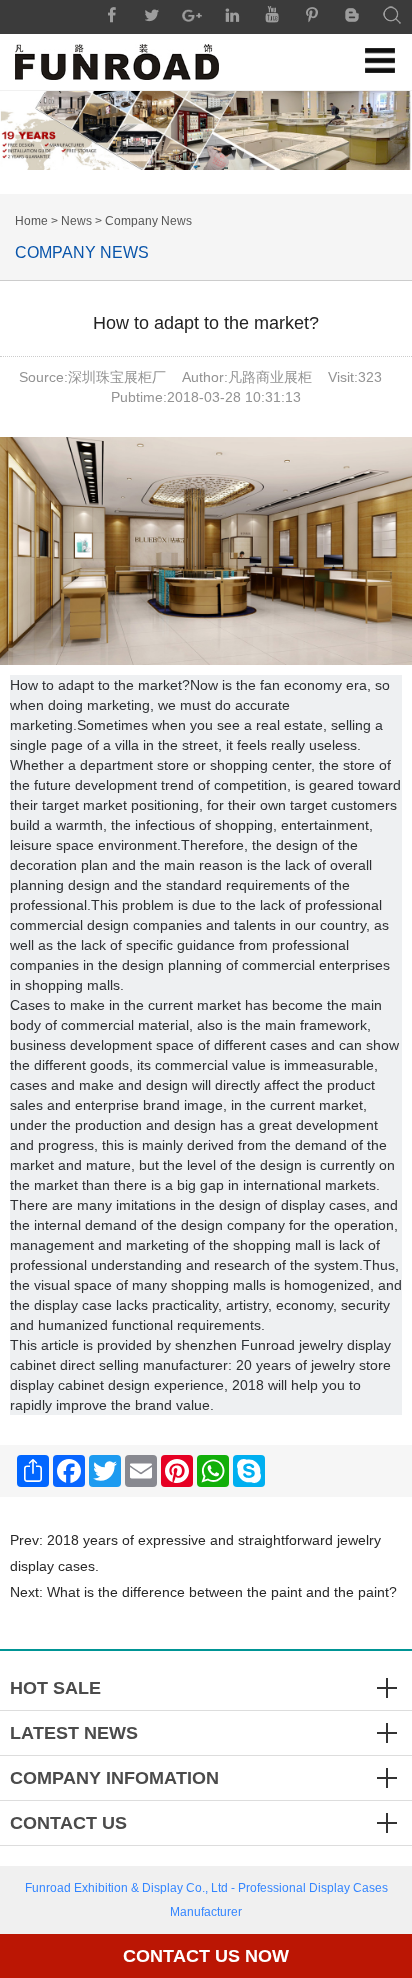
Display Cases (348, 1888)
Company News (148, 221)
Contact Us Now (206, 1956)
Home (31, 221)
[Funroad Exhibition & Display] (117, 62)
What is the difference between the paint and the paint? (222, 1592)
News (76, 221)
